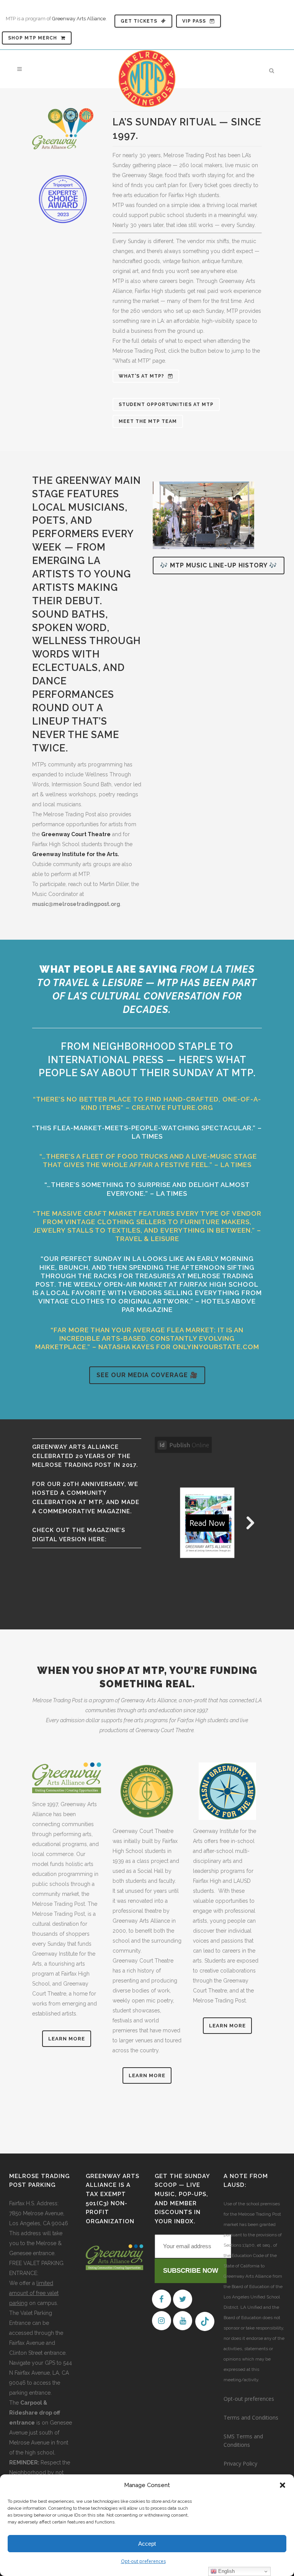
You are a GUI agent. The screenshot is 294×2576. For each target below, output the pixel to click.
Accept (147, 2544)
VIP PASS (194, 21)
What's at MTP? (141, 376)
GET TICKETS (139, 21)
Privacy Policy (240, 2463)
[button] (283, 2485)
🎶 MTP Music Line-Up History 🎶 (219, 565)
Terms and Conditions (251, 2417)
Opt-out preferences (143, 2561)
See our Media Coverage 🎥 (147, 1375)
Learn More (67, 2039)
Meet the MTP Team (148, 421)
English (226, 2571)
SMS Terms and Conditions (243, 2440)
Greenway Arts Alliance (79, 19)
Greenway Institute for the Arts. (76, 854)
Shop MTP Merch (33, 38)
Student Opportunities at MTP (166, 404)
